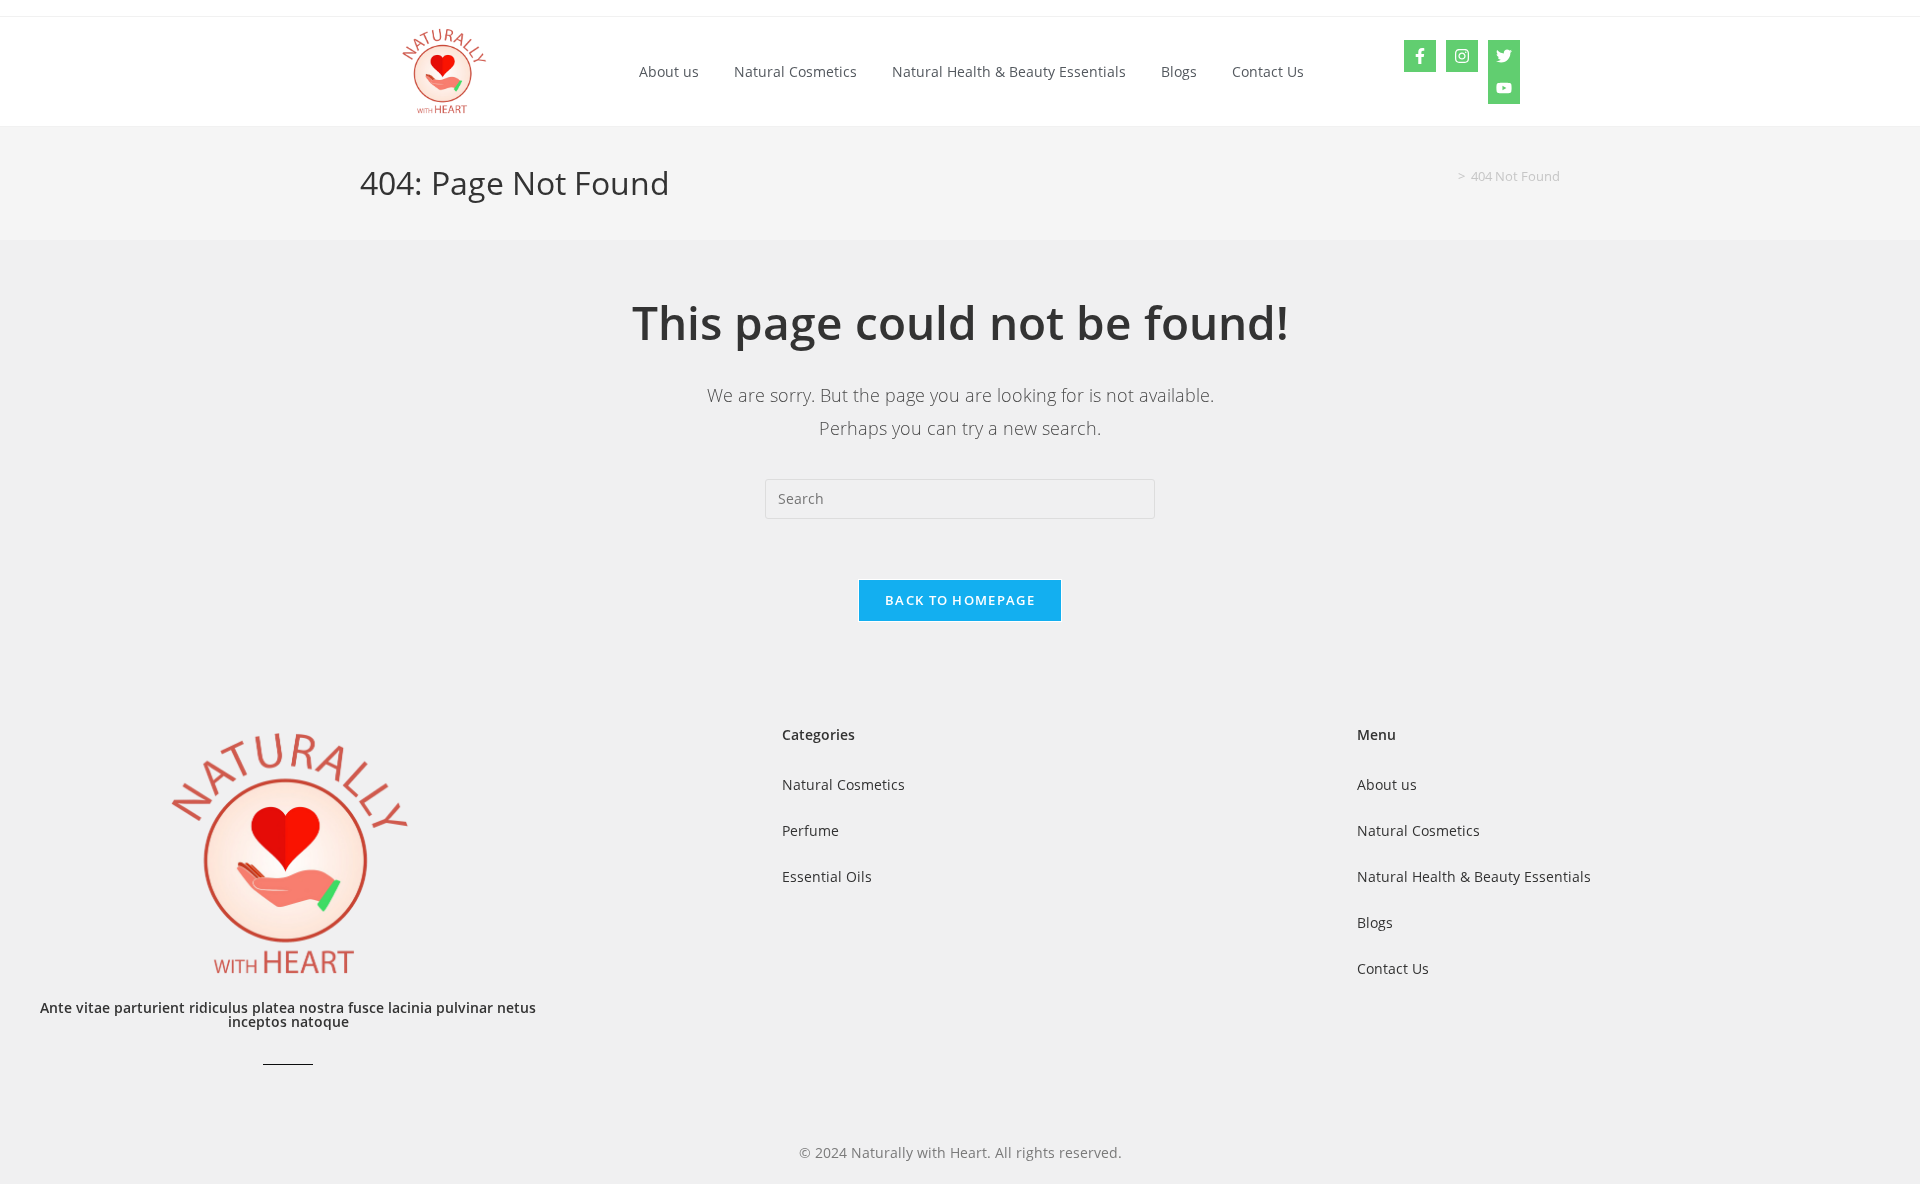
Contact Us (1268, 71)
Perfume (810, 830)
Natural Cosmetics (795, 71)
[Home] (1447, 176)
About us (669, 71)
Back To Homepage (960, 600)
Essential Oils (827, 876)
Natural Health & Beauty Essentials (1009, 71)
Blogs (1179, 71)
